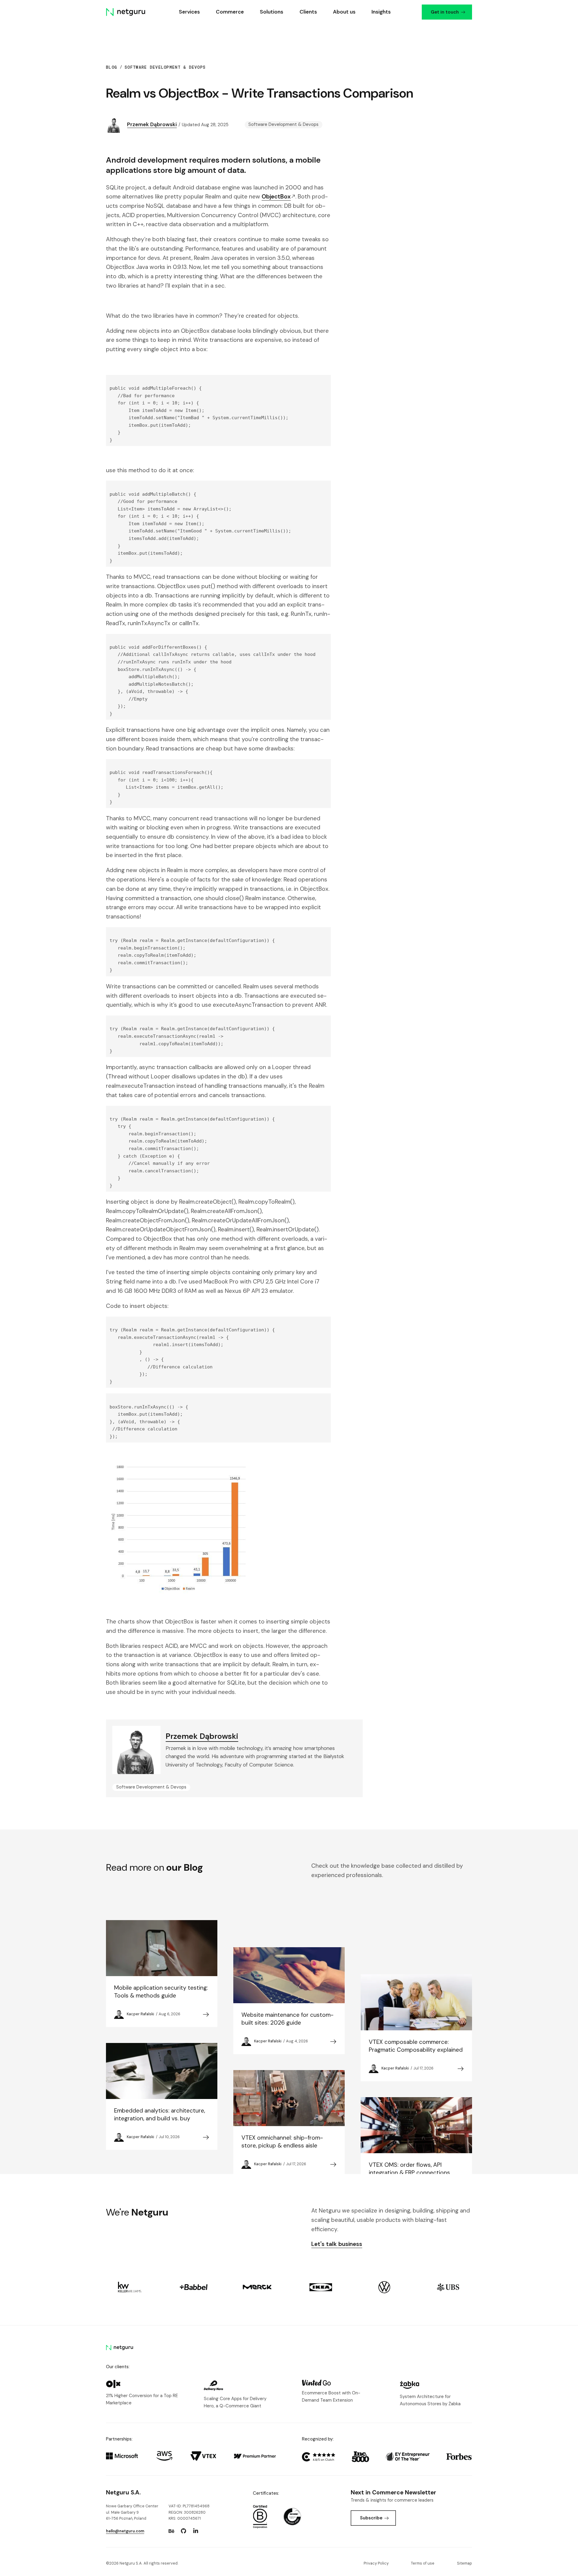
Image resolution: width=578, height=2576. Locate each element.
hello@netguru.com (125, 2531)
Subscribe (371, 2518)
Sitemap (465, 2563)
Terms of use (423, 2563)
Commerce (230, 12)
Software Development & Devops (165, 67)
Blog (112, 67)
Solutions (272, 12)
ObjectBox (276, 196)
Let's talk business (337, 2244)
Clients (308, 12)
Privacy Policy (376, 2563)
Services (189, 12)
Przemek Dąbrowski (152, 124)
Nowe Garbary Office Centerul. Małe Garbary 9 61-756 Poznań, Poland (132, 2512)
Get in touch (444, 12)
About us (344, 12)
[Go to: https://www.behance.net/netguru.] (171, 2531)
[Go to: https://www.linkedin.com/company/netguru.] (196, 2531)
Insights (381, 12)
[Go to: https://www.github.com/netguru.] (184, 2531)
